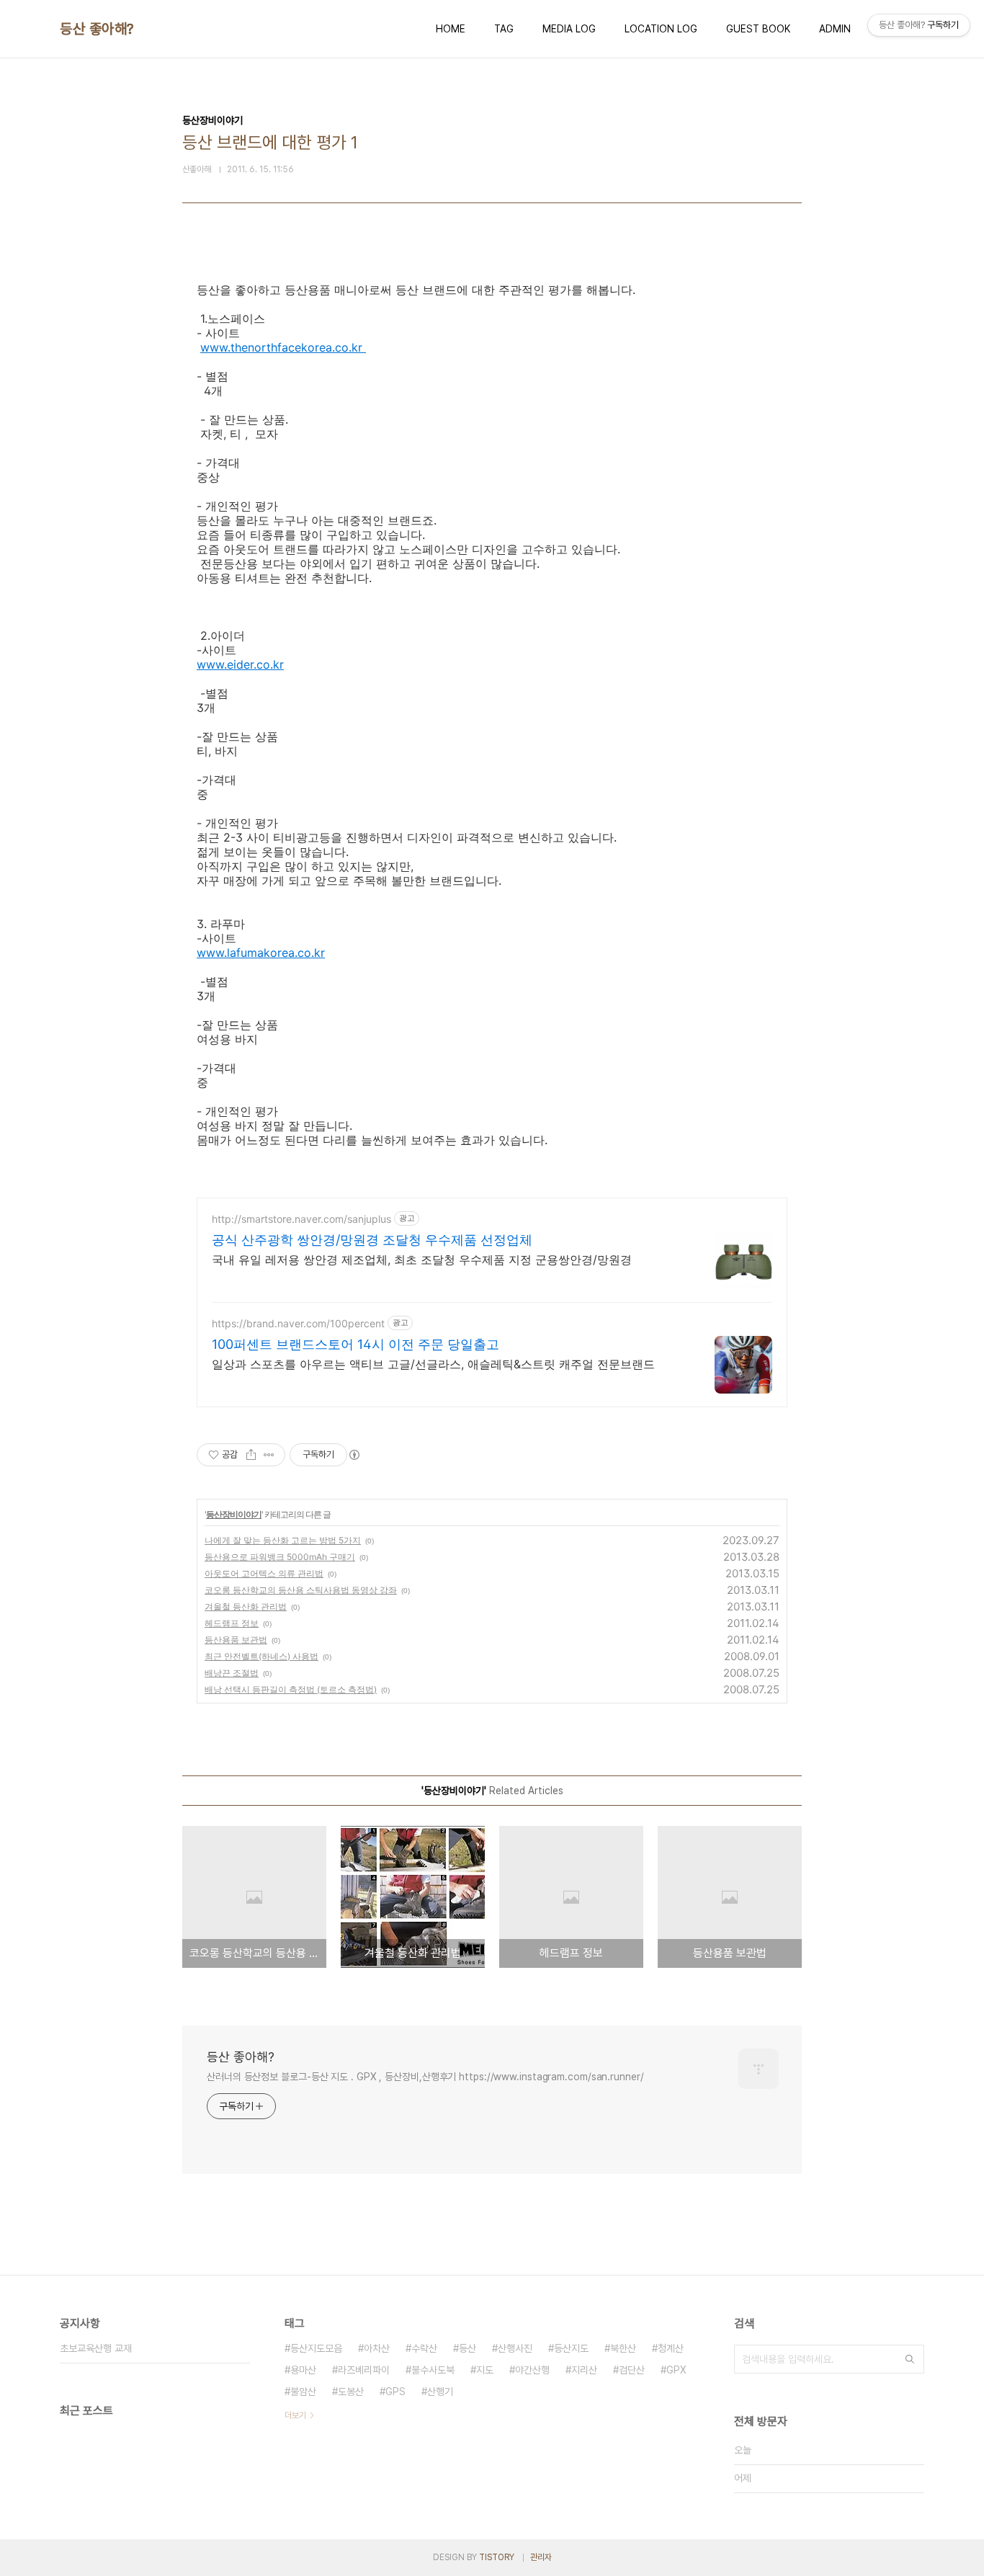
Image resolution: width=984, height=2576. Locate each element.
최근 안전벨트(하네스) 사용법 (261, 1656)
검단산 (632, 2370)
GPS (395, 2392)
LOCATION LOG (661, 29)
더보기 (295, 2415)
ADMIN (835, 29)
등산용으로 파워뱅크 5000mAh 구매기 (280, 1557)
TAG (504, 29)
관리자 (541, 2557)
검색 (910, 2359)
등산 (468, 2348)
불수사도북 (433, 2370)
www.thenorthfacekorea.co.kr (283, 347)
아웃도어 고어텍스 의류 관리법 (264, 1573)
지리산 (584, 2370)
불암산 (303, 2392)
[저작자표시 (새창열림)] (354, 1455)
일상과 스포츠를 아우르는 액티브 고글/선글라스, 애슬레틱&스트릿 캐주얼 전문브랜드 (433, 1364)
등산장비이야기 (234, 1514)
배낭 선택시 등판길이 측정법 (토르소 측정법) (291, 1689)
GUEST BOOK (758, 29)
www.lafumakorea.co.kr (261, 953)
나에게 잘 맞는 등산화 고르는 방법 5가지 (283, 1540)
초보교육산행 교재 (96, 2348)
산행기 (440, 2392)
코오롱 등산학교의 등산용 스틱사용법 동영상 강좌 (301, 1590)
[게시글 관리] (269, 1455)
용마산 (303, 2370)
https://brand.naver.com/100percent (298, 1323)
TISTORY (497, 2557)
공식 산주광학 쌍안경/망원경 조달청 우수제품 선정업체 (372, 1240)
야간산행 (532, 2370)
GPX (676, 2370)
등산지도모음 (316, 2348)
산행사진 (515, 2348)
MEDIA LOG (569, 29)
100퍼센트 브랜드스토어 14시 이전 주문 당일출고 (355, 1344)
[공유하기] (251, 1455)
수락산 (424, 2348)
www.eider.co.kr (240, 664)
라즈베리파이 (364, 2370)
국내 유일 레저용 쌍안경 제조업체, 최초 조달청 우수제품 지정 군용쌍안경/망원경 (422, 1260)
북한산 (623, 2348)
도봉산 (351, 2392)
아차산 (377, 2348)
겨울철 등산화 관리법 (246, 1606)
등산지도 (571, 2348)
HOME (451, 29)
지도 (485, 2370)
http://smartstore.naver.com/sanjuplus (301, 1219)
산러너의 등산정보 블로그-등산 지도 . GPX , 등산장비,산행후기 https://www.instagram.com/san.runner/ (425, 2077)
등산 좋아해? (97, 29)
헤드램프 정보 (232, 1623)
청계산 (671, 2348)
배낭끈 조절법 (232, 1673)
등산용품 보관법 (236, 1640)
